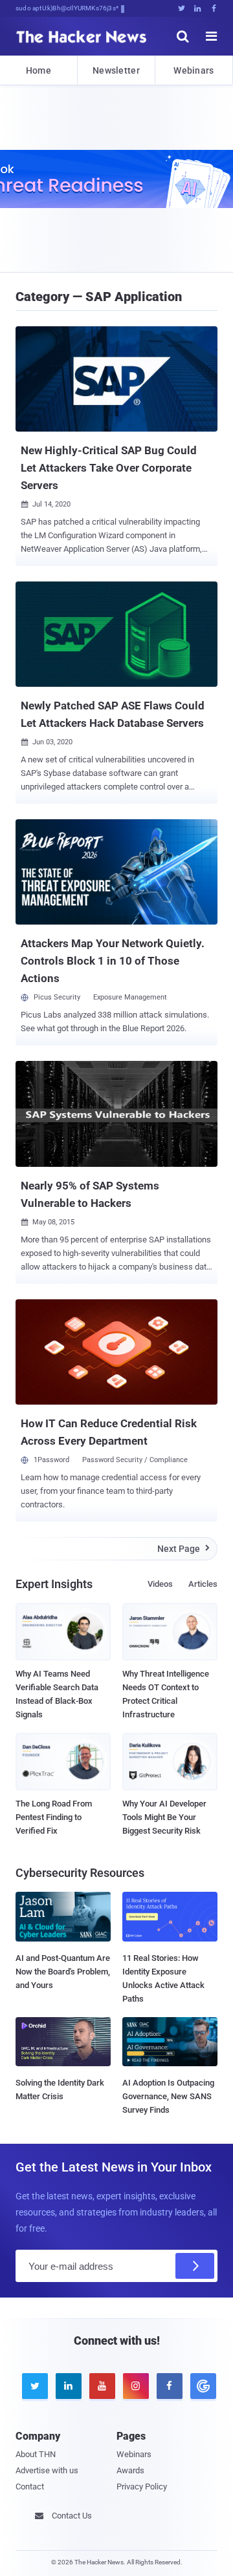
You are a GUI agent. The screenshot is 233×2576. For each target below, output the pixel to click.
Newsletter (116, 70)
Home (39, 70)
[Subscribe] (195, 2266)
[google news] (201, 2386)
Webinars (194, 70)
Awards (130, 2470)
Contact (30, 2487)
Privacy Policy (142, 2487)
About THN (36, 2454)
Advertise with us (47, 2470)
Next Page (183, 1549)
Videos (160, 1584)
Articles (203, 1584)
